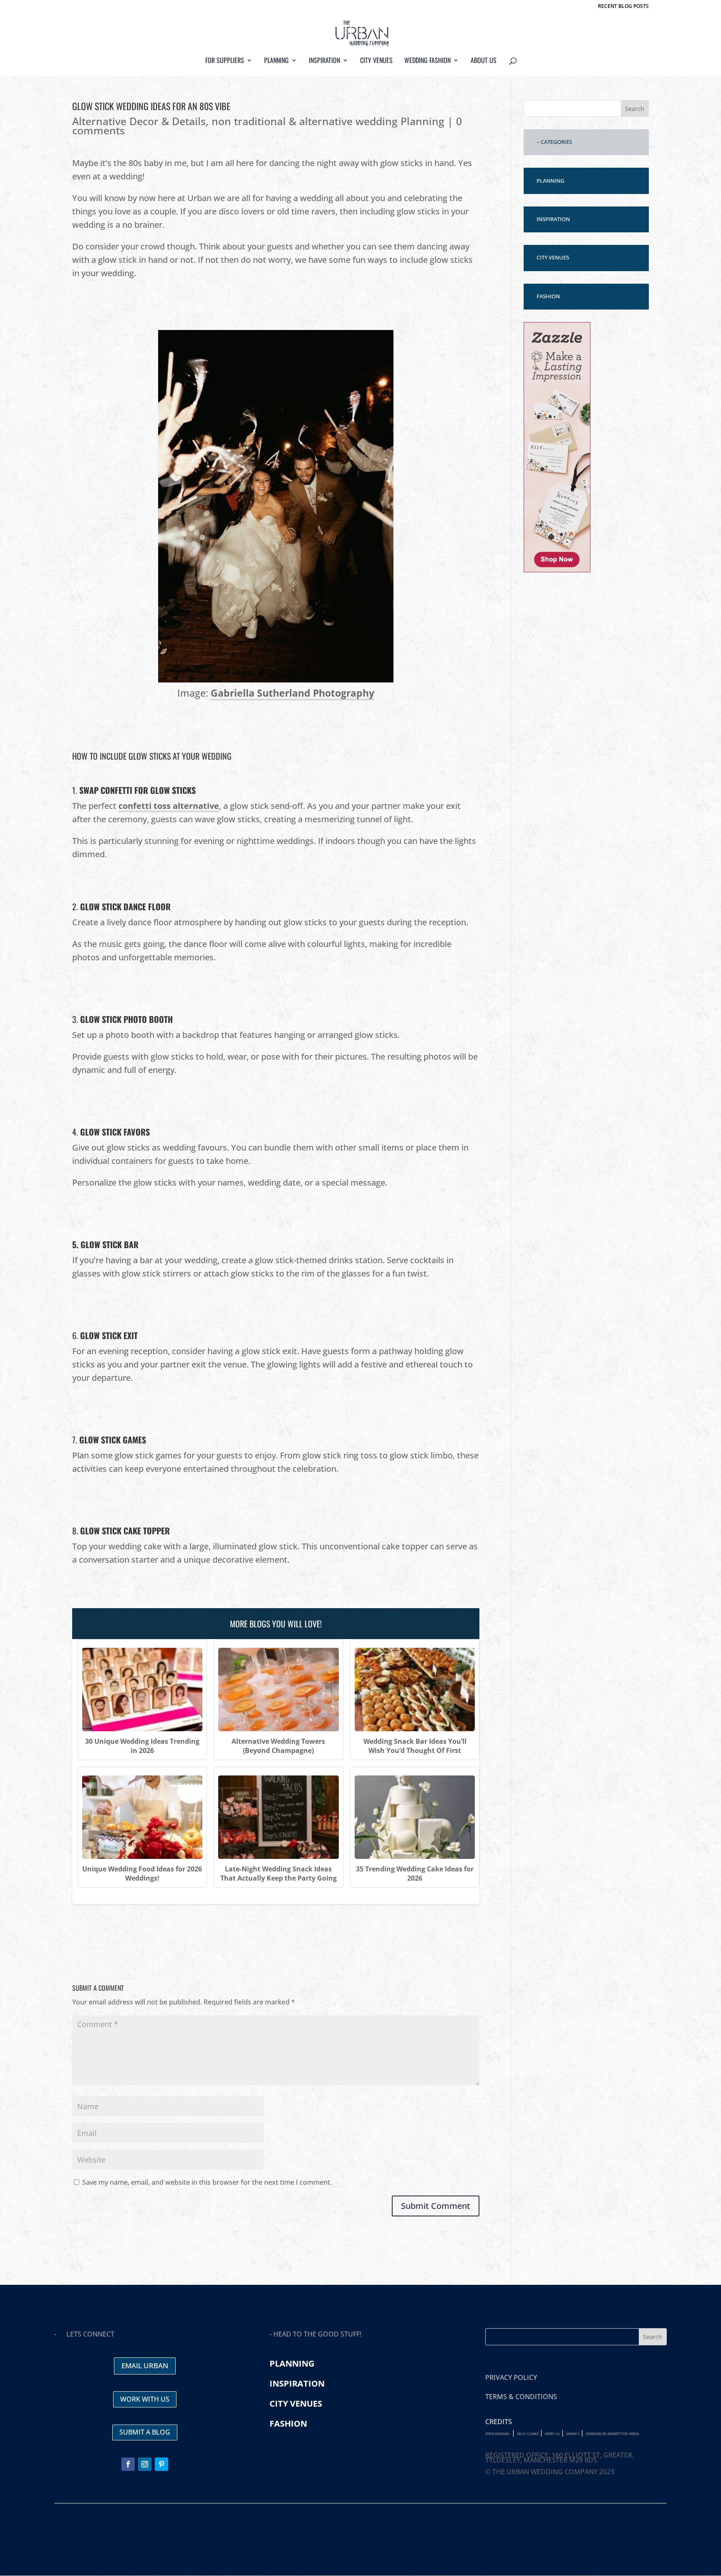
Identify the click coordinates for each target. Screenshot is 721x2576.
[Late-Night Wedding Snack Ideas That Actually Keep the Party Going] (278, 1817)
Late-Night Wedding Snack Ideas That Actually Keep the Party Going (279, 1873)
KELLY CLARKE (528, 2434)
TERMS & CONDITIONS (521, 2397)
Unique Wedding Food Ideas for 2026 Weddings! (142, 1873)
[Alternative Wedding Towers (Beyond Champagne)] (278, 1690)
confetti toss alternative (169, 806)
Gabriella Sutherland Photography (292, 693)
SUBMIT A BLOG (145, 2432)
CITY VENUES (553, 257)
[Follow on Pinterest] (161, 2464)
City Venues (376, 61)
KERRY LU (552, 2434)
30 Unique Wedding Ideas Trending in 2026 (142, 1746)
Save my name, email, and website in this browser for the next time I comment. (207, 2182)
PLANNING (550, 181)
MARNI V (573, 2434)
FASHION (548, 296)
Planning (276, 61)
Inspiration (324, 61)
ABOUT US (484, 61)
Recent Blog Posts (623, 7)
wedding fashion (427, 61)
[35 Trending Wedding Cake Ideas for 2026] (415, 1817)
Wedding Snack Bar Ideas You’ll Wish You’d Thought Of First (415, 1746)
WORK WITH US (145, 2399)
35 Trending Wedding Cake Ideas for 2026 (415, 1873)
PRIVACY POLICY (511, 2377)
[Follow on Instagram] (145, 2464)
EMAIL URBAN (145, 2366)
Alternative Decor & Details (139, 121)
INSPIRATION (553, 219)
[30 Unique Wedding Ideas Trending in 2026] (142, 1690)
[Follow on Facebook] (128, 2464)
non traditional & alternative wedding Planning (328, 121)
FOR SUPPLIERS (225, 61)
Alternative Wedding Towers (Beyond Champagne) (278, 1746)
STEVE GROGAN (497, 2434)
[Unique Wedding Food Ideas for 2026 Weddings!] (142, 1817)
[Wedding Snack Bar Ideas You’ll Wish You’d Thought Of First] (415, 1690)
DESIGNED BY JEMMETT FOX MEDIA (612, 2434)
